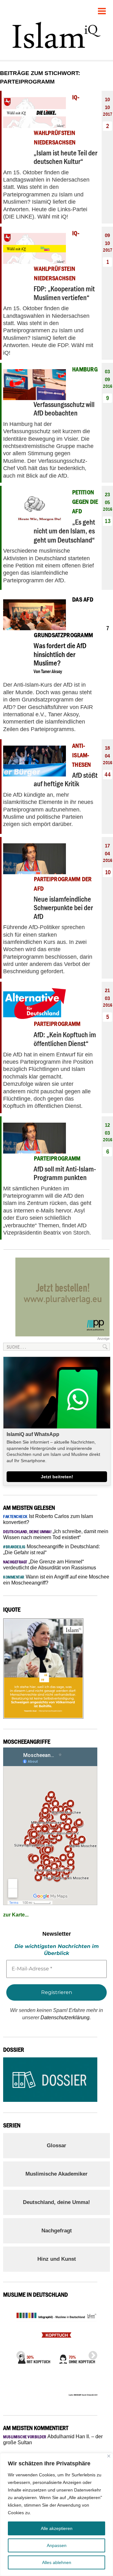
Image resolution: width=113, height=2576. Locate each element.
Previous (19, 2354)
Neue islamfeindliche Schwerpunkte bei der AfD (63, 908)
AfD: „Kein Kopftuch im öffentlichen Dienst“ (65, 1039)
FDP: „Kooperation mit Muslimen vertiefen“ (64, 293)
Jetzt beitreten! (57, 1477)
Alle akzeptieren (57, 2528)
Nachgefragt (57, 2231)
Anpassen (57, 2545)
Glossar (56, 2146)
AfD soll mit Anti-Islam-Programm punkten (65, 1173)
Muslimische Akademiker (56, 2174)
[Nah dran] (109, 2456)
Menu (102, 9)
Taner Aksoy (52, 671)
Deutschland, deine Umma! (56, 2202)
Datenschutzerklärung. (66, 2018)
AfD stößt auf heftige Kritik (66, 779)
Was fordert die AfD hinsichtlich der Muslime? (60, 654)
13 (108, 521)
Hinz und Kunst (57, 2259)
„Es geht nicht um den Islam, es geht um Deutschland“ (64, 531)
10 (108, 872)
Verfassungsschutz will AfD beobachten (64, 409)
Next (91, 2354)
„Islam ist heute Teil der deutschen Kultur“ (65, 157)
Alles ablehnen (57, 2562)
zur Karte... (16, 1915)
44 (108, 774)
